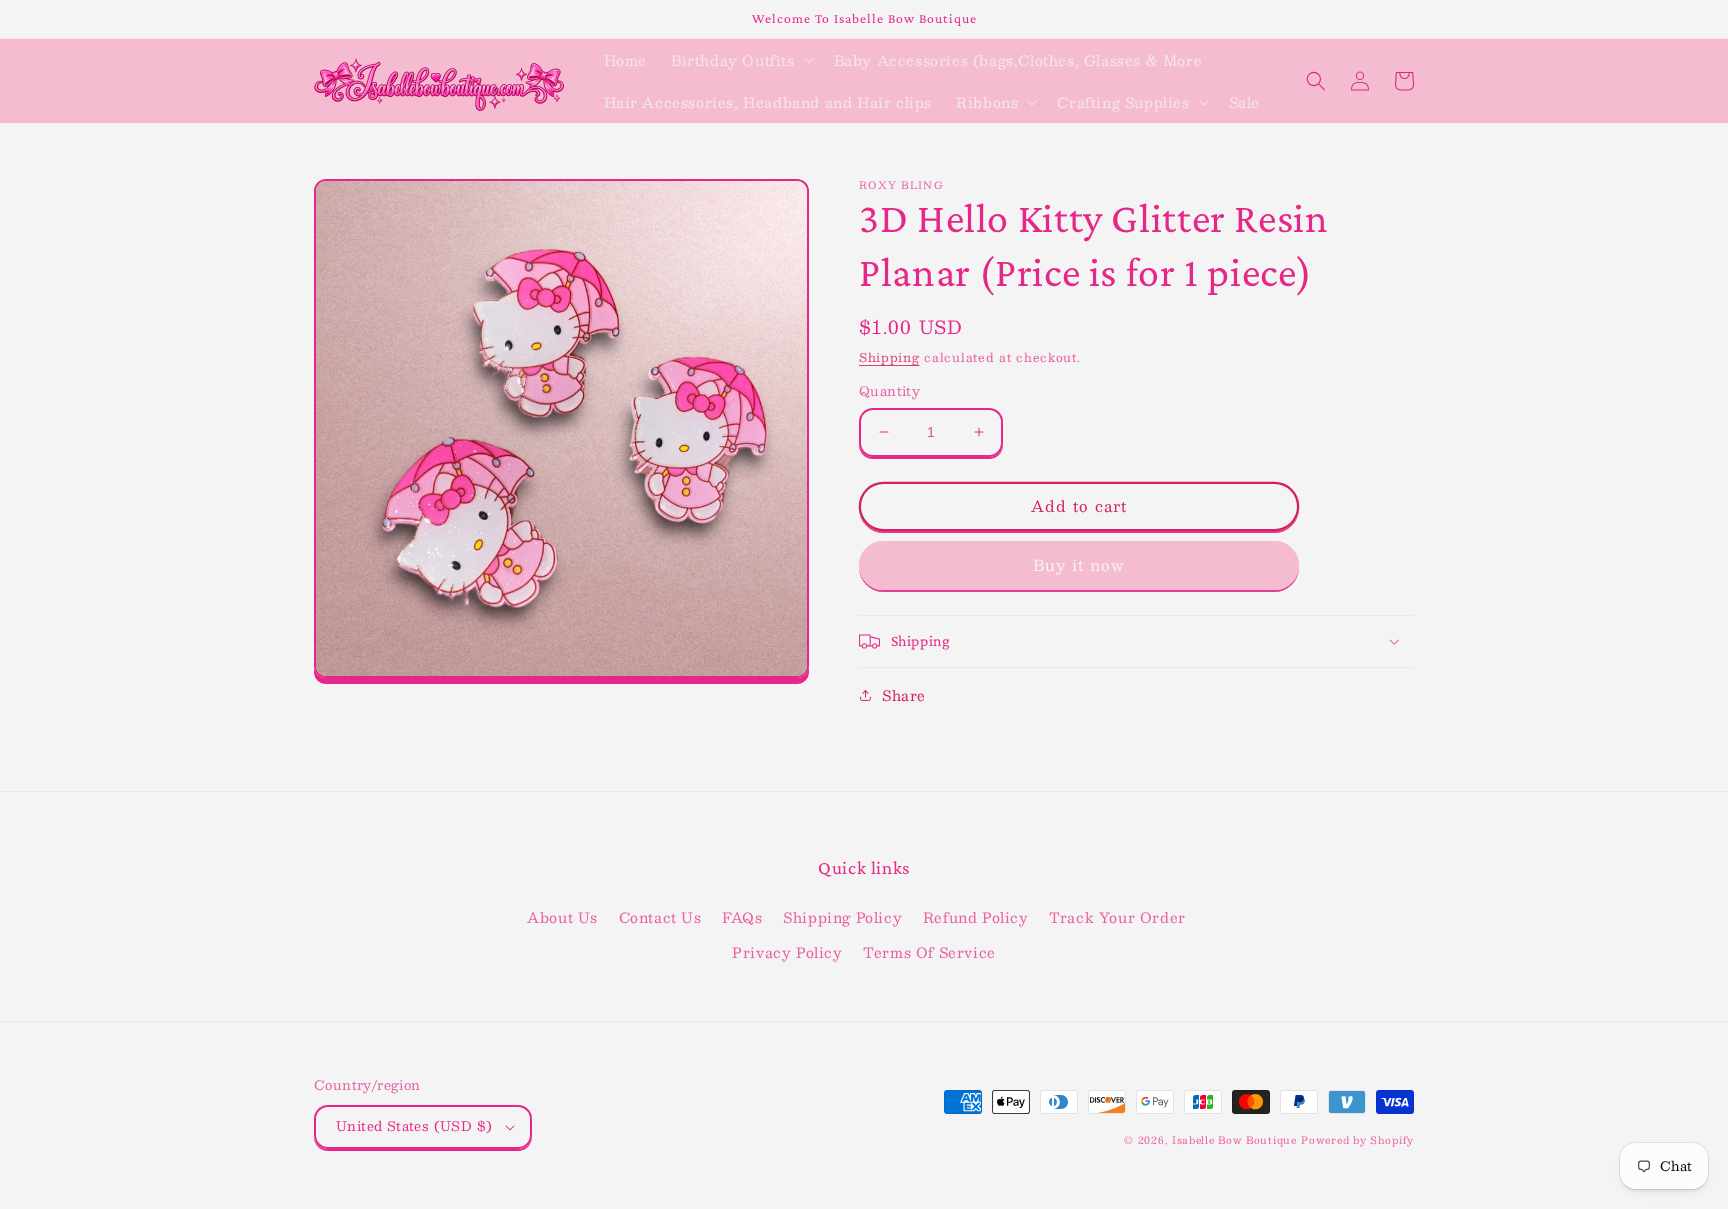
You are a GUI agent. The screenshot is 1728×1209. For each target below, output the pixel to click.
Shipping (889, 357)
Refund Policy (976, 917)
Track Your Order (1117, 917)
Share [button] (904, 695)
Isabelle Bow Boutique (1234, 1139)
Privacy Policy (787, 952)
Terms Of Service (929, 952)
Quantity (889, 392)
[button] (740, 60)
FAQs (742, 917)
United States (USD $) (414, 1126)
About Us (562, 917)
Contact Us (660, 917)
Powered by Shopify (1357, 1139)
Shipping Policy (842, 917)
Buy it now (1079, 564)
